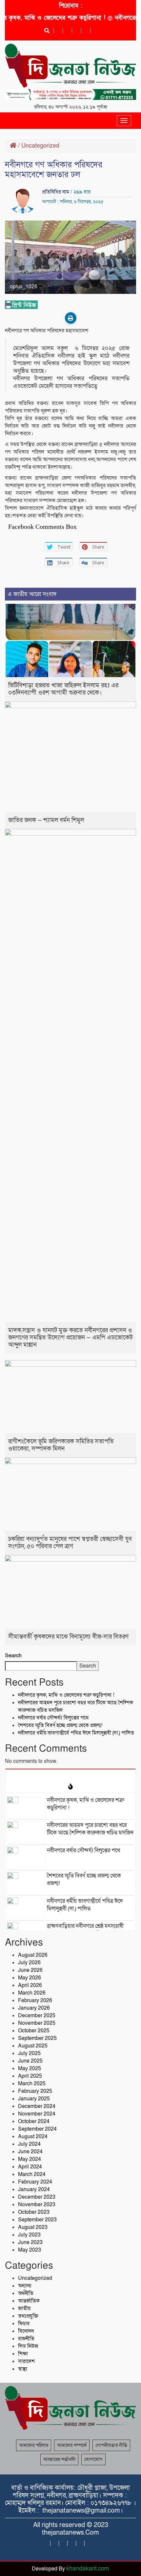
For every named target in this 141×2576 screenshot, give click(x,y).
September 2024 (37, 2129)
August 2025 (33, 2046)
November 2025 (37, 2023)
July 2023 (29, 2235)
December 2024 (37, 2106)
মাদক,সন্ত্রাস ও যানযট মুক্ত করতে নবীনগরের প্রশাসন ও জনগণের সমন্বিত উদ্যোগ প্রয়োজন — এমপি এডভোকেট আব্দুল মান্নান (70, 1338)
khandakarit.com (88, 2569)
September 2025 (37, 2038)
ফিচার (24, 2324)
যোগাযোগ (93, 2459)
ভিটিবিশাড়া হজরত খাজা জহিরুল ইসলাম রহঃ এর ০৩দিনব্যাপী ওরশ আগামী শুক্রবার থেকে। (63, 689)
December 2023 (37, 2197)
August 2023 (33, 2227)
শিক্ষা (23, 2354)
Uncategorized (40, 146)
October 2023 (34, 2212)
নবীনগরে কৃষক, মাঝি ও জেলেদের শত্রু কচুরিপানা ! (66, 1695)
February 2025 (35, 2091)
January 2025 (34, 2099)
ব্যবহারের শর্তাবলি (59, 2459)
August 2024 (33, 2137)
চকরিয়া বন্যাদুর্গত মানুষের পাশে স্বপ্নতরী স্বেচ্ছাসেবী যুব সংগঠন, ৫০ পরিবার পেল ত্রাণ (70, 1543)
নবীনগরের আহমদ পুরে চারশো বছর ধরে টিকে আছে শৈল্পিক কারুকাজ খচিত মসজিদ (90, 1829)
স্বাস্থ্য (23, 2369)
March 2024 (32, 2174)
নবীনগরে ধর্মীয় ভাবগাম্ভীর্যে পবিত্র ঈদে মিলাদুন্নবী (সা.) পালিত (76, 1733)
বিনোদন (26, 2331)
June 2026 (30, 1970)
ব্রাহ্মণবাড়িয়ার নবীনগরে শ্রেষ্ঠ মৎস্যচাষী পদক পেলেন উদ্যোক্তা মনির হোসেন (85, 1930)
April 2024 (30, 2167)
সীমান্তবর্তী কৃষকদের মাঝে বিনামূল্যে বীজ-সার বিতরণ (68, 1637)
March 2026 (32, 1993)
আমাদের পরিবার (34, 2445)
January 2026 (34, 2008)
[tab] (70, 1775)
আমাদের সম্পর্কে (72, 2445)
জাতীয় (24, 2308)
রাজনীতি (26, 2339)
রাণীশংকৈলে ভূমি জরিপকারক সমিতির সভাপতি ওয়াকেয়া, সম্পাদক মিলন (61, 1445)
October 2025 (34, 2031)
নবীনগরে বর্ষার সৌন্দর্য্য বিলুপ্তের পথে (53, 1718)
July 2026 (29, 1963)
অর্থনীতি (26, 2293)
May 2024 (30, 2159)
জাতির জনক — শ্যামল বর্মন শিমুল (46, 820)
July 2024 (29, 2144)
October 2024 (34, 2121)
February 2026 (35, 2000)
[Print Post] (71, 318)
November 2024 (37, 2114)
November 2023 (37, 2205)
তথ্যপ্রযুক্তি (28, 2316)
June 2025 (30, 2061)
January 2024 (34, 2189)
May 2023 (30, 2250)
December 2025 (37, 2016)
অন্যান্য (25, 2286)
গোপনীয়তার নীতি (111, 2445)
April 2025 (30, 2076)
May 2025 (30, 2068)
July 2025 (29, 2053)
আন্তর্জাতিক (29, 2301)
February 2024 (35, 2182)
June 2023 (30, 2242)
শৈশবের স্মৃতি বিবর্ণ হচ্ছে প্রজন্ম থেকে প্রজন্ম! (60, 1725)
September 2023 (37, 2220)
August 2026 (33, 1955)
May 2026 (30, 1978)
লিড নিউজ (28, 2346)
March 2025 (32, 2084)
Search (13, 1656)
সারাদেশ (26, 2361)
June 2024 (30, 2152)
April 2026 (30, 1985)
